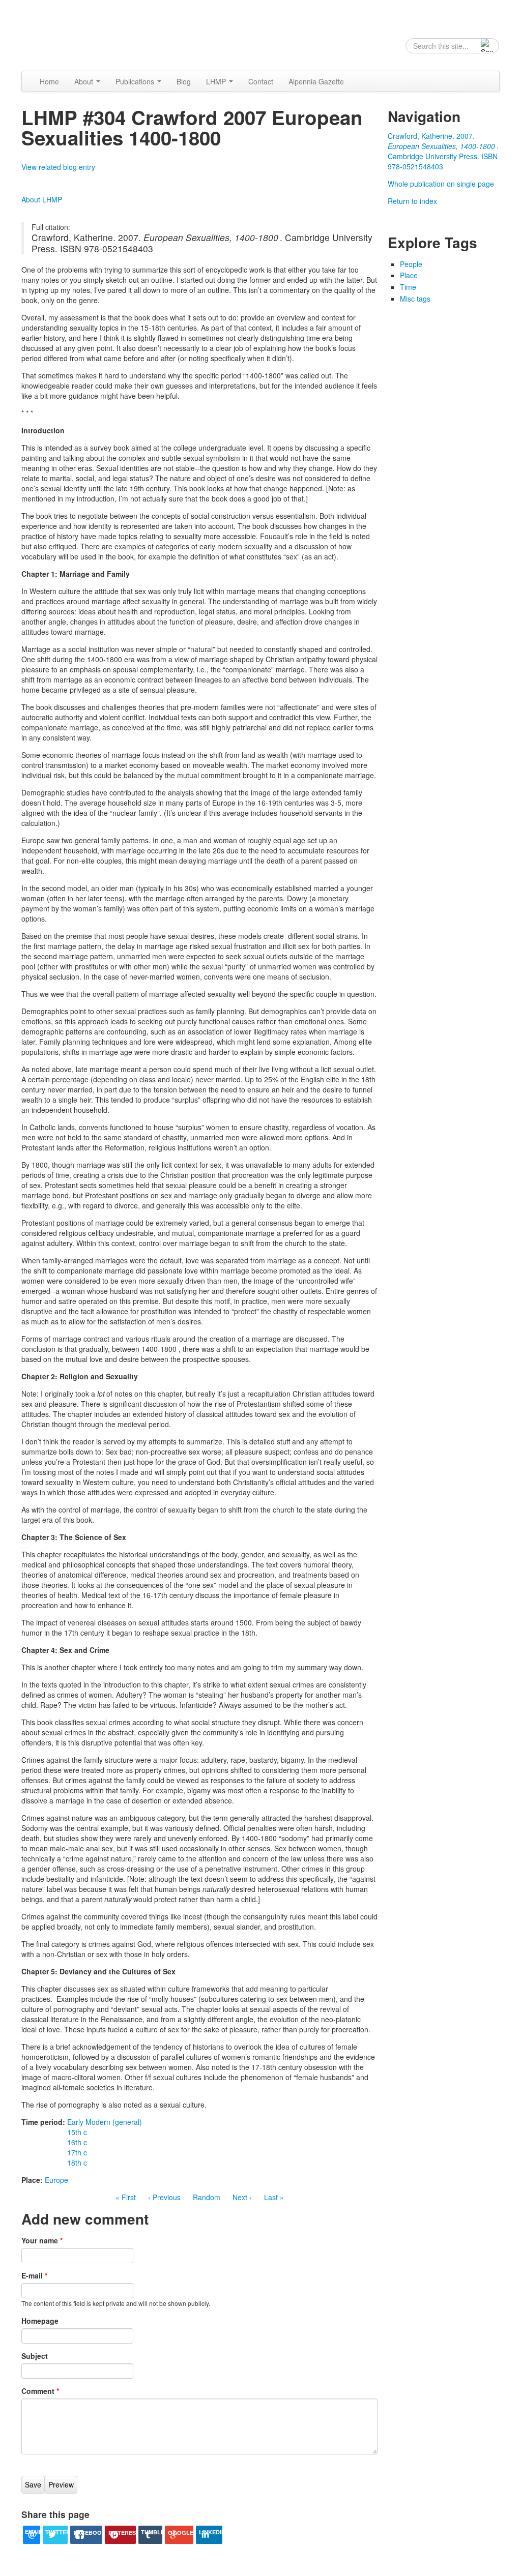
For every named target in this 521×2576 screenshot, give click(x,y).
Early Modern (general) (105, 2122)
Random (207, 2197)
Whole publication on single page (441, 184)
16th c (77, 2142)
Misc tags (415, 299)
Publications (136, 81)
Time (408, 287)
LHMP (217, 81)
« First (126, 2197)
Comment (40, 2391)
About (85, 81)
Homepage (40, 2321)
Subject (35, 2356)
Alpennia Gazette (316, 81)
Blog (184, 81)
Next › (242, 2197)
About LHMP (42, 199)
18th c (77, 2163)
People (411, 264)
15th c (77, 2132)
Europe (56, 2180)
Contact (261, 81)
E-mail (34, 2275)
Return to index (412, 201)
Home (49, 81)
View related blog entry (58, 167)
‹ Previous (164, 2197)
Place (409, 275)
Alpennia (74, 34)
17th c (77, 2152)
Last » (274, 2197)
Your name (42, 2240)
